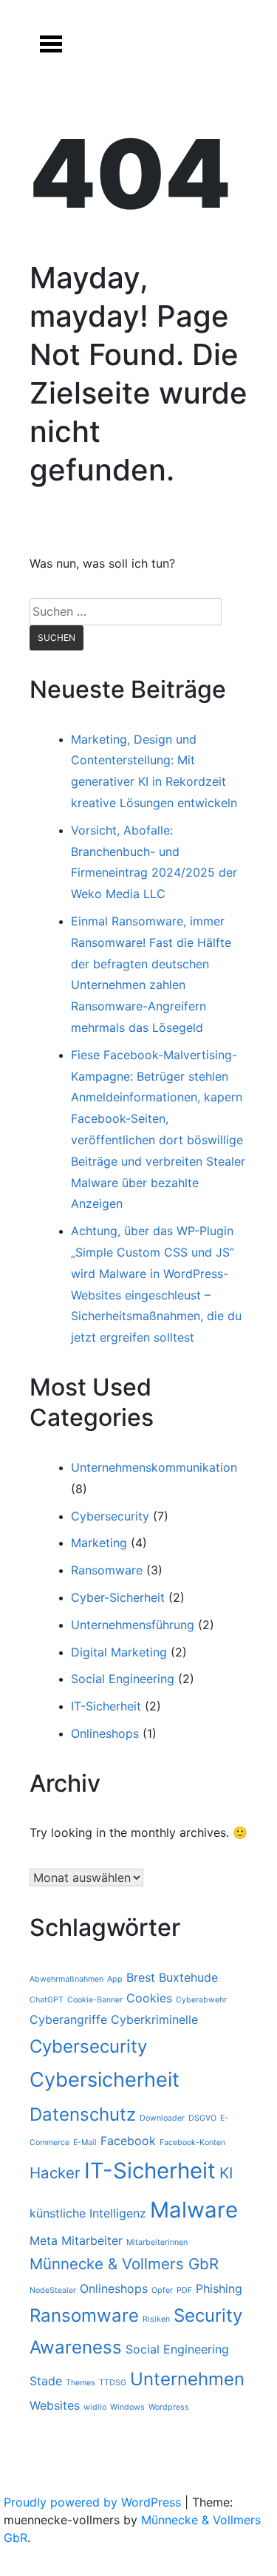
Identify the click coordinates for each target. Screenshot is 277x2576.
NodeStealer (53, 2290)
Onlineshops (105, 1733)
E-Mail (85, 2142)
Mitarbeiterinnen (157, 2242)
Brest (141, 1977)
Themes (81, 2383)
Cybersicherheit (105, 2080)
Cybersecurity (110, 1516)
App (115, 1979)
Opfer (162, 2290)
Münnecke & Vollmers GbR (124, 2264)
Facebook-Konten (192, 2142)
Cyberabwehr (201, 2000)
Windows (127, 2407)
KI (226, 2173)
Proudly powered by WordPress (94, 2502)
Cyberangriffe (68, 2019)
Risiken (156, 2319)
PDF (184, 2290)
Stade (46, 2381)
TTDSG (113, 2383)
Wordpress (169, 2407)
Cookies (149, 1998)
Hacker (55, 2173)
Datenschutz (83, 2114)
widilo (95, 2407)
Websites (55, 2405)
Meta (44, 2240)
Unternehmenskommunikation (154, 1467)
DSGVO (202, 2118)
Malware (194, 2210)
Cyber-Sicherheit (118, 1597)
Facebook (128, 2141)
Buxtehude (188, 1977)
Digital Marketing (119, 1652)
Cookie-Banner (95, 2000)
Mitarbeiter (92, 2240)
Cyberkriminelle (154, 2019)
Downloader (162, 2118)
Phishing (219, 2288)
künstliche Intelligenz (88, 2213)
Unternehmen (187, 2379)
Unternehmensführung (133, 1625)
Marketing (99, 1543)
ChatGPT (47, 2000)
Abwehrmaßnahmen (66, 1979)
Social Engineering (123, 1679)
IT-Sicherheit (106, 1706)
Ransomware (107, 1570)
